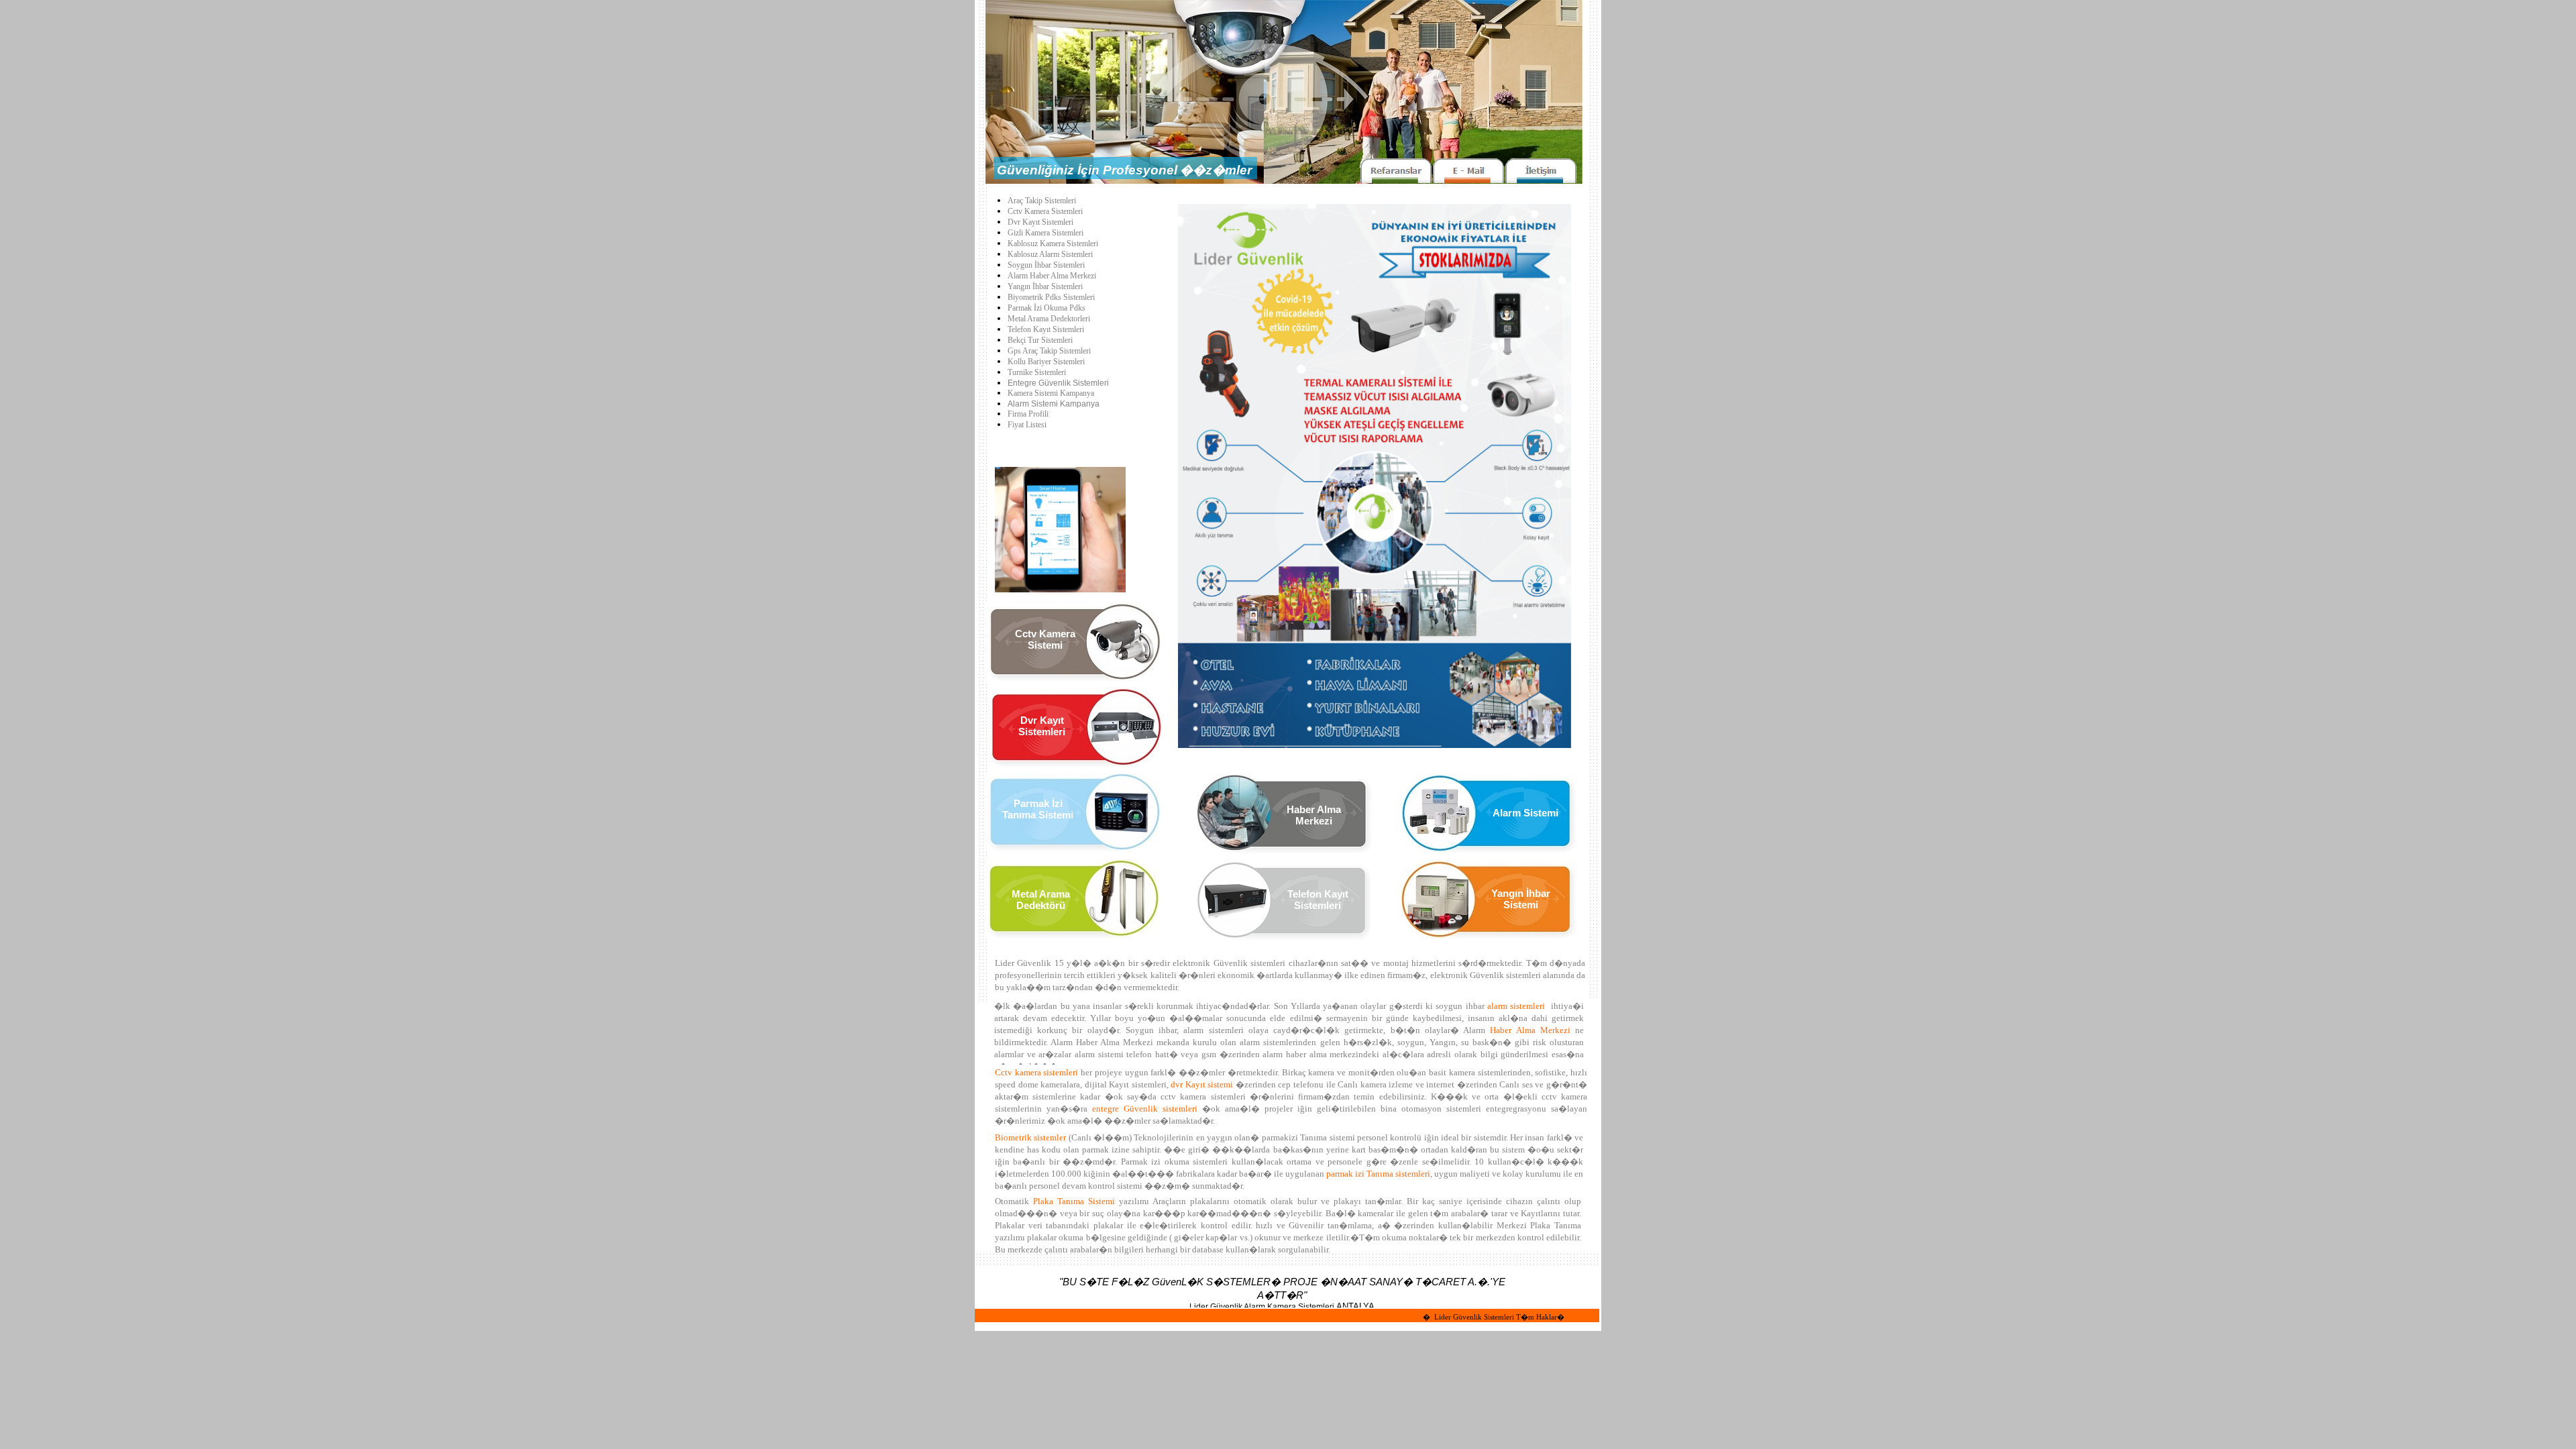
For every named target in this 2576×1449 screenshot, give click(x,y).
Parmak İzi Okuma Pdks (1046, 308)
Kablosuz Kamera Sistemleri (1053, 244)
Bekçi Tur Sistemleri (1040, 340)
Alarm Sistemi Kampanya (1054, 404)
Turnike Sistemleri (1037, 372)
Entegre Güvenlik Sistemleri (1058, 383)
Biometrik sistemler (1030, 1137)
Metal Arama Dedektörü (1041, 900)
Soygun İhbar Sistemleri (1046, 265)
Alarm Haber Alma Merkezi (1052, 276)
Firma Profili (1028, 414)
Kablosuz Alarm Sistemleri (1050, 254)
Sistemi (1045, 645)
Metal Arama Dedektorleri (1049, 319)
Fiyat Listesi (1027, 425)
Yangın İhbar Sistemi (1521, 899)
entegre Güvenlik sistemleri (1145, 1109)
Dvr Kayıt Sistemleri (1040, 222)
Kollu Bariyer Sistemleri (1046, 362)
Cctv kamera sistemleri (1036, 1072)
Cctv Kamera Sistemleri (1045, 211)
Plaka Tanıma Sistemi (1074, 1201)
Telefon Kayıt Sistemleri (1046, 329)
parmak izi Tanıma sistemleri (1378, 1174)
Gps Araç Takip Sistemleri (1049, 351)
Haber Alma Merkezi (1530, 1030)
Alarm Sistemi (1525, 813)
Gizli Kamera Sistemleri (1045, 233)
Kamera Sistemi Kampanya (1051, 393)
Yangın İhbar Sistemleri (1045, 286)
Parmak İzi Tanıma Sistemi (1038, 809)
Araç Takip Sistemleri (1042, 201)
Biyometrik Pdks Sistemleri (1051, 297)
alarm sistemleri (1516, 1006)
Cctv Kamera (1045, 634)
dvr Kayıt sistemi (1202, 1084)
